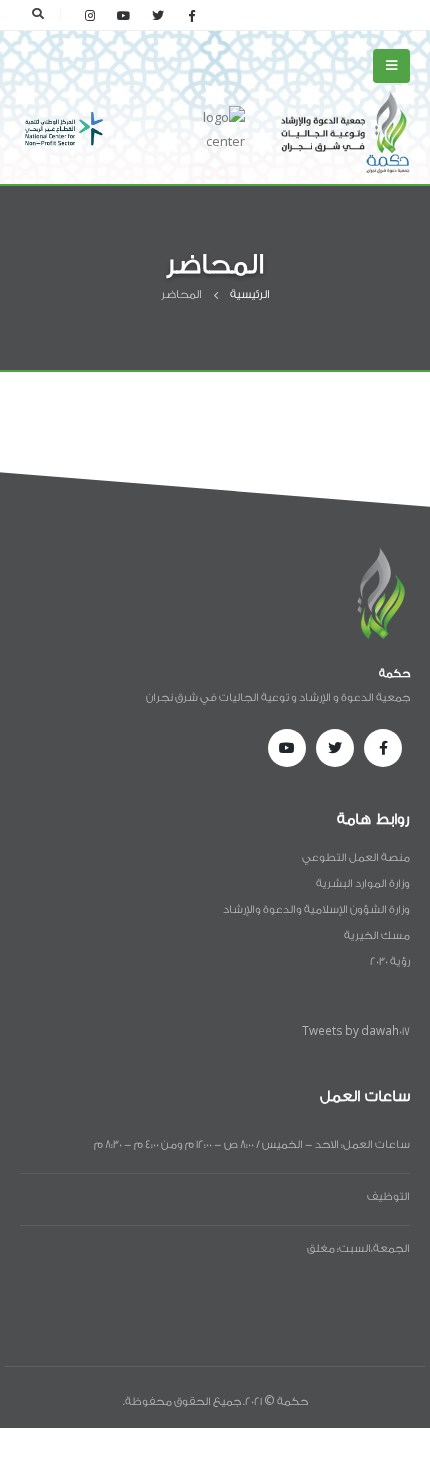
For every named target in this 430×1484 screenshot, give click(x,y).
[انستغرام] (90, 15)
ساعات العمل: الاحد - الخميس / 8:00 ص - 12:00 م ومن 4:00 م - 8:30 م (252, 1144)
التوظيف (388, 1196)
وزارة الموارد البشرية (363, 883)
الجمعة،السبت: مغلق (358, 1248)
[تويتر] (158, 15)
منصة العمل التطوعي (356, 857)
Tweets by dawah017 (356, 1031)
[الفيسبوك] (192, 15)
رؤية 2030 (390, 961)
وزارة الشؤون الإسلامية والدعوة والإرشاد (316, 909)
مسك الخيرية (377, 935)
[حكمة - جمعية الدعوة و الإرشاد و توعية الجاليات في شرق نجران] (345, 132)
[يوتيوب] (124, 15)
